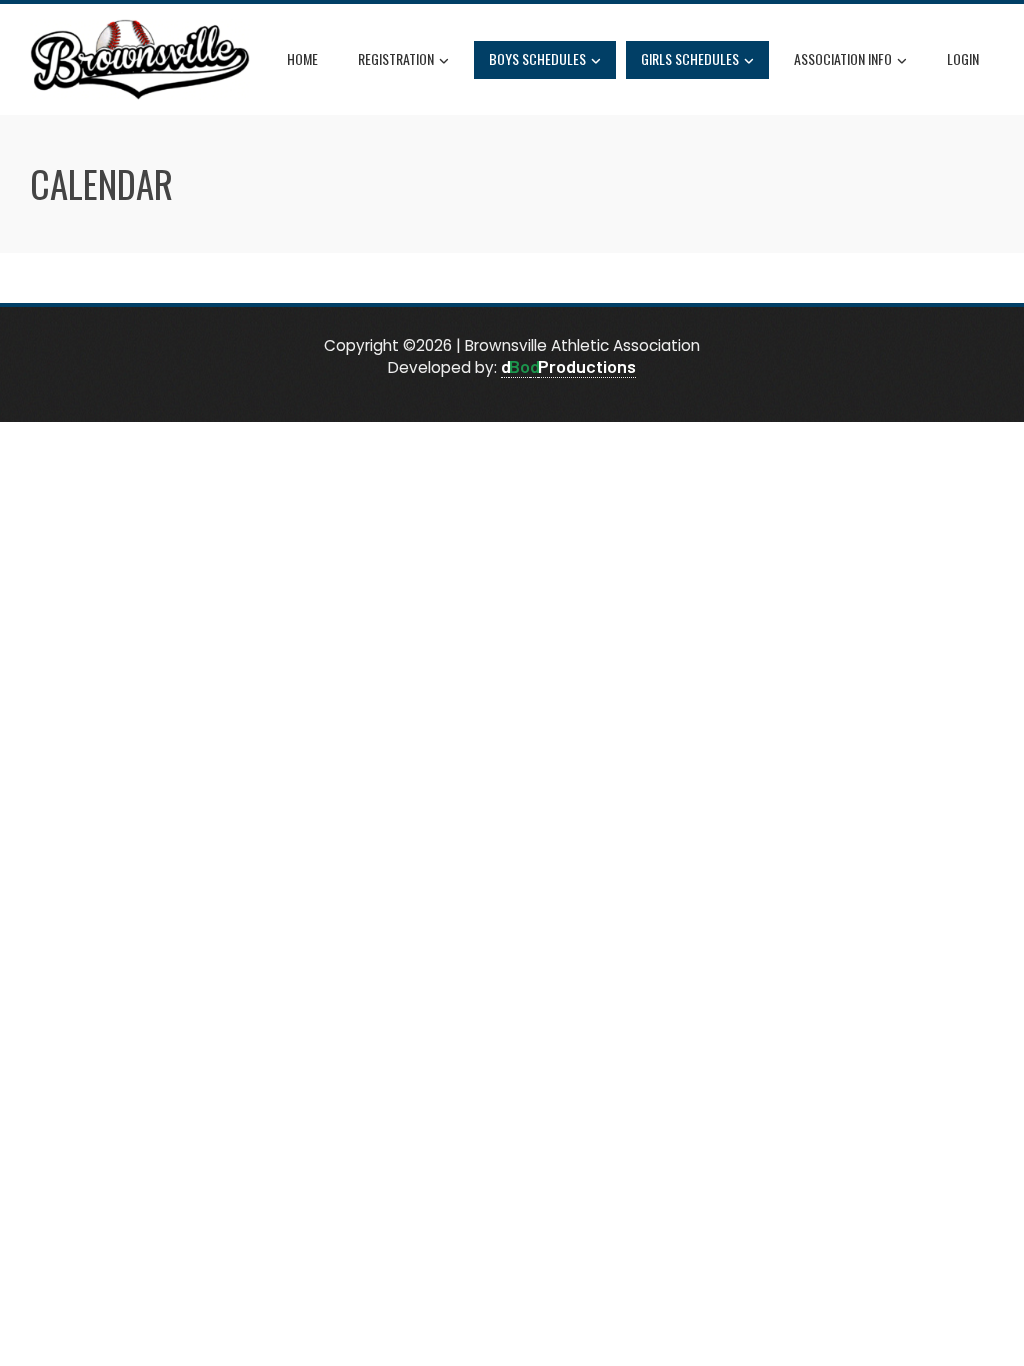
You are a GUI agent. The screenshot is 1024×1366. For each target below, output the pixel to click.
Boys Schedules (537, 58)
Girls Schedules (690, 58)
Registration (396, 58)
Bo (519, 366)
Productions (587, 366)
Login (963, 58)
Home (302, 58)
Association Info (843, 58)
